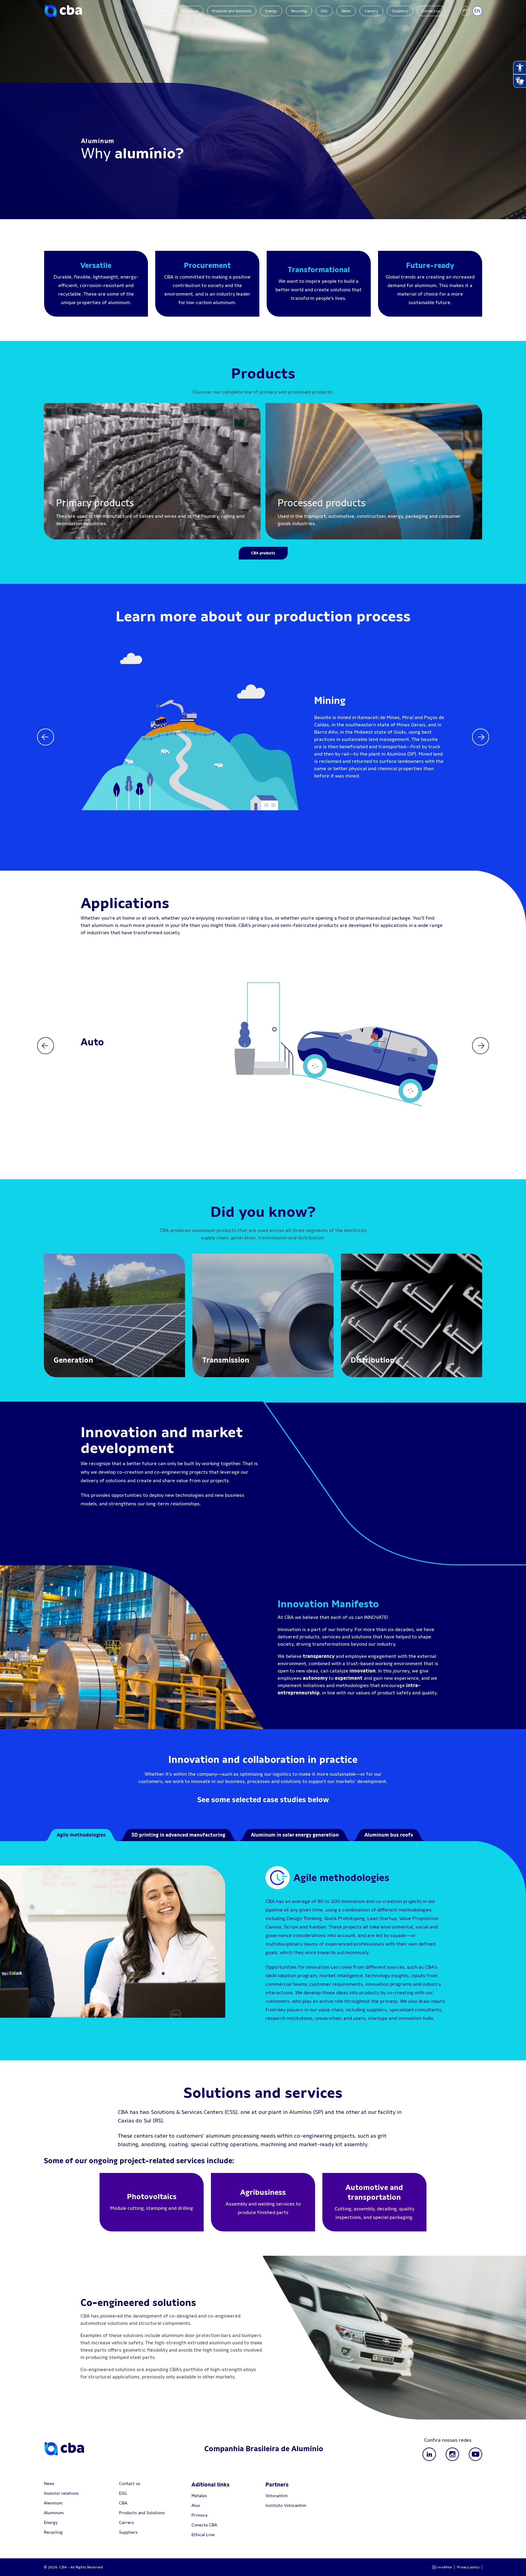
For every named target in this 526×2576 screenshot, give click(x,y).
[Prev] (46, 737)
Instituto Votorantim (286, 2505)
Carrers (126, 2522)
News (346, 11)
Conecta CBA (204, 2525)
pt (465, 11)
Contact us (431, 11)
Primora (199, 2515)
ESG (324, 11)
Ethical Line (203, 2535)
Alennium (53, 2503)
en (477, 11)
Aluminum (190, 11)
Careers (371, 11)
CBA (164, 11)
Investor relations (61, 2493)
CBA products (263, 553)
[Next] (480, 737)
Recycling (299, 11)
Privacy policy (468, 2567)
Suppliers (400, 11)
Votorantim (277, 2496)
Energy (271, 11)
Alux (196, 2505)
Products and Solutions (232, 11)
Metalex (199, 2496)
